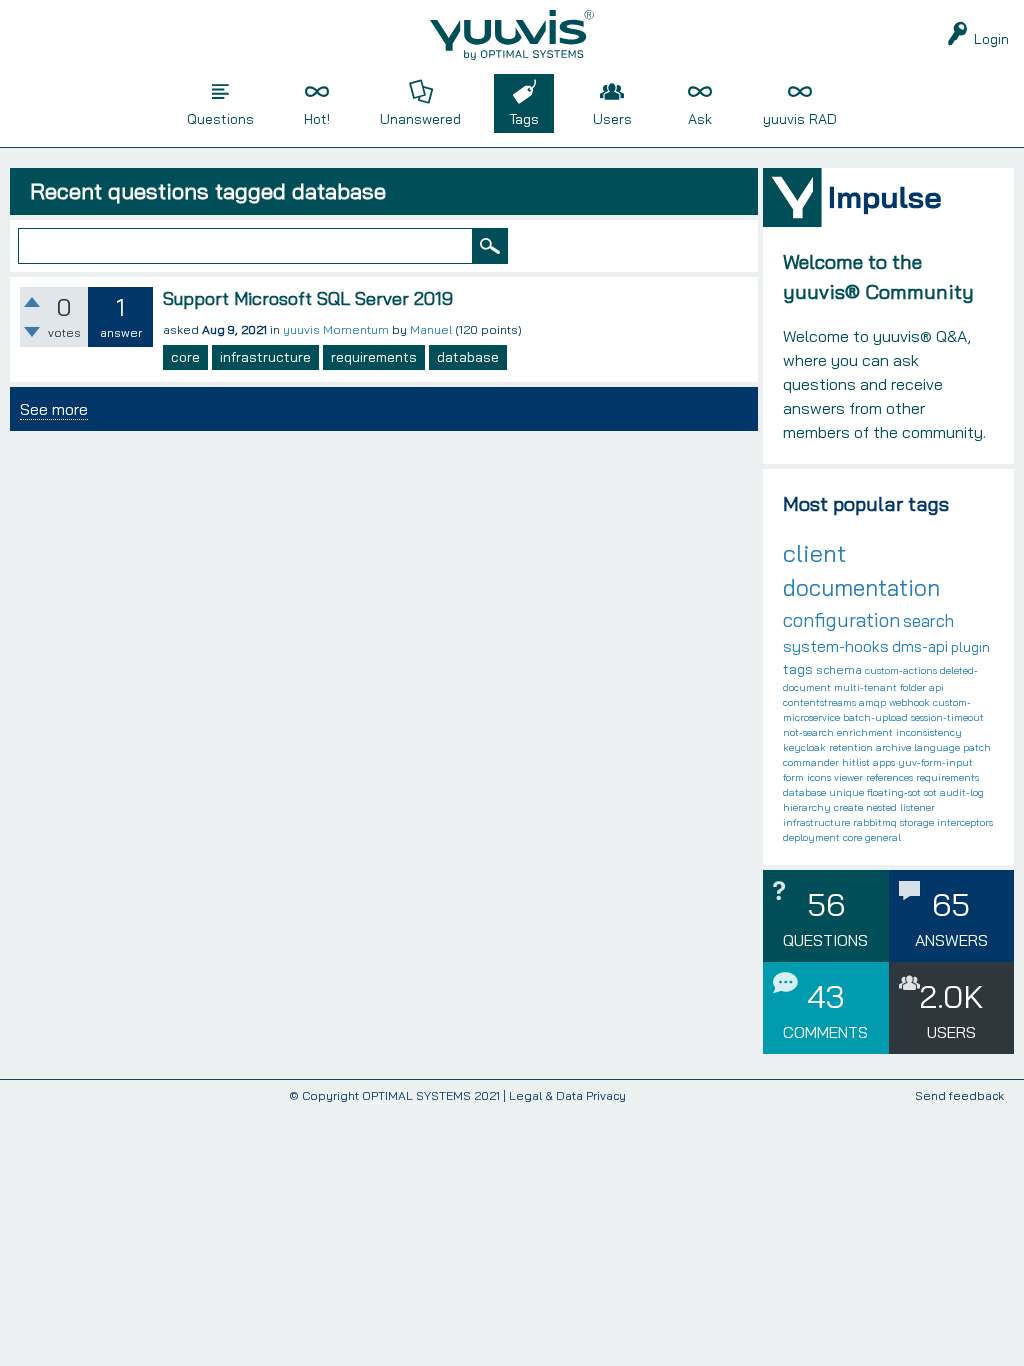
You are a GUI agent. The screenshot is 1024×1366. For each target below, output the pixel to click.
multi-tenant (865, 687)
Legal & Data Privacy (567, 1095)
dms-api (920, 646)
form (793, 777)
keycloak (804, 747)
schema (839, 669)
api (936, 687)
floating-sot (894, 792)
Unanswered (420, 119)
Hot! (317, 119)
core (185, 357)
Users (612, 119)
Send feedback (959, 1096)
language (937, 747)
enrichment (865, 732)
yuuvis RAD (800, 119)
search (928, 620)
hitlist (856, 762)
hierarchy (807, 807)
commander (811, 762)
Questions (220, 119)
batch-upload (875, 717)
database (468, 357)
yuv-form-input (935, 762)
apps (884, 762)
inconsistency (929, 732)
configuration (841, 620)
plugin (970, 647)
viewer (848, 777)
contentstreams (819, 702)
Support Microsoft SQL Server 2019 (308, 298)
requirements (374, 357)
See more (54, 409)
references (889, 777)
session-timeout (947, 717)
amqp (872, 702)
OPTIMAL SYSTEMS (416, 1095)
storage (917, 822)
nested (881, 807)
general (883, 837)
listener (917, 807)
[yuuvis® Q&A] (512, 35)
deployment (811, 837)
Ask (700, 119)
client (814, 553)
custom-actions (901, 670)
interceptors (965, 822)
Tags (524, 119)
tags (798, 669)
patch (977, 747)
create (848, 807)
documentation (861, 587)
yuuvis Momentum (336, 329)
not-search (808, 732)
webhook (909, 702)
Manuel (431, 329)
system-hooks (836, 646)
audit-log (962, 792)
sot (930, 792)
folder (913, 687)
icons (819, 777)
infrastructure (265, 357)
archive (893, 747)
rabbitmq (875, 822)
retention (851, 747)
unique (846, 792)
